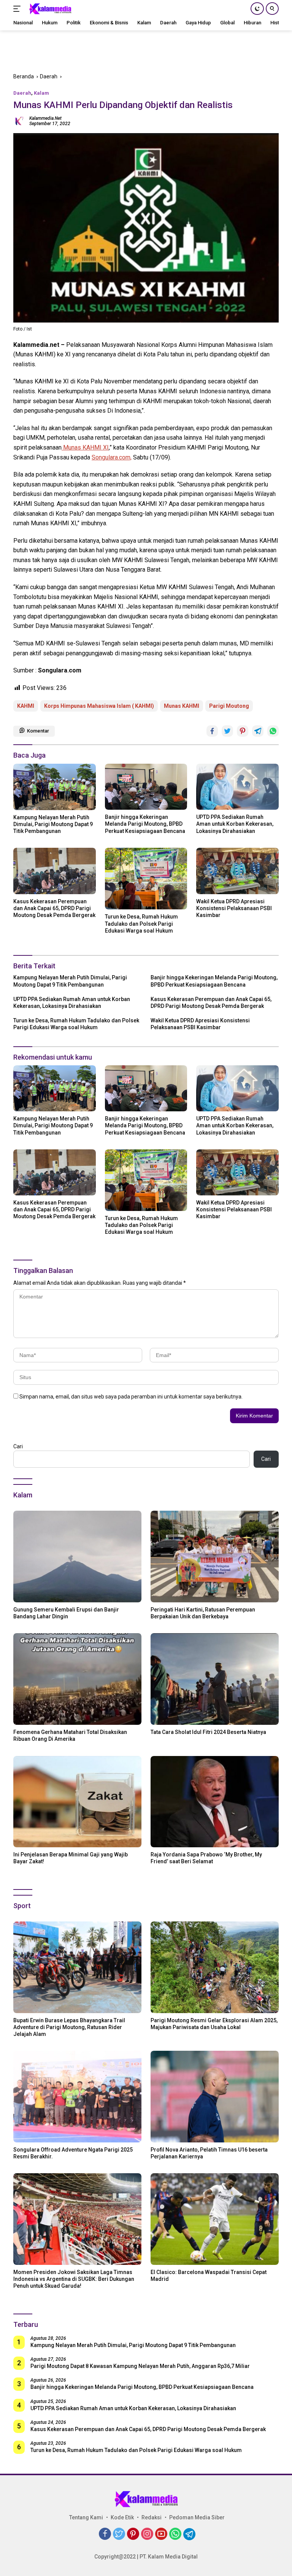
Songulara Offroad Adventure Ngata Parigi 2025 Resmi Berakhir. (73, 2153)
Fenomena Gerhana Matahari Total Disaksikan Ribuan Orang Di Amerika (70, 1735)
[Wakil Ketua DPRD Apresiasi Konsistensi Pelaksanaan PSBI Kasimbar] (237, 871)
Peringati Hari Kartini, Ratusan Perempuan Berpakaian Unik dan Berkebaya (203, 1613)
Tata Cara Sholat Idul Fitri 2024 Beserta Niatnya (208, 1732)
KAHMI (26, 706)
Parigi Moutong (229, 706)
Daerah (22, 93)
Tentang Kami (86, 2517)
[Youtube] (161, 2534)
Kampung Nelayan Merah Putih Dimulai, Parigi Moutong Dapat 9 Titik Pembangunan (53, 824)
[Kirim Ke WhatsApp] (273, 731)
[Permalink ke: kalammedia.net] (19, 120)
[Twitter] (119, 2534)
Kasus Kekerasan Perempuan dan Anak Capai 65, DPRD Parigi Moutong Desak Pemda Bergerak (54, 908)
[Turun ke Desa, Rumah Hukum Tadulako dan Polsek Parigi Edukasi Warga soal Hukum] (146, 879)
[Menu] (18, 9)
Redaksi (152, 2517)
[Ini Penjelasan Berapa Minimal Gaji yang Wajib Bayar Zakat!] (77, 1802)
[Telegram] (189, 2534)
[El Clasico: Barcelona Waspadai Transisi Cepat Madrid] (215, 2219)
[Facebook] (105, 2534)
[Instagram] (147, 2534)
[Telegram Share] (258, 731)
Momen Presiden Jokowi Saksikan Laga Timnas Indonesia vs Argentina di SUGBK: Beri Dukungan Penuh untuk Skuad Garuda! (74, 2279)
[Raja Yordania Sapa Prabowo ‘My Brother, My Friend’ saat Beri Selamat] (215, 1802)
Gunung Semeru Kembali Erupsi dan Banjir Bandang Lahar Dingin (66, 1613)
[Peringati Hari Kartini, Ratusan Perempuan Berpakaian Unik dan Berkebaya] (215, 1557)
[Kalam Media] (49, 9)
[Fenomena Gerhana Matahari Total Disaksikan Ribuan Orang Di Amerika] (77, 1679)
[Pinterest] (133, 2534)
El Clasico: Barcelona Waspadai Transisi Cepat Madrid (209, 2276)
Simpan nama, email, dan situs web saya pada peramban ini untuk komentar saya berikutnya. (131, 1397)
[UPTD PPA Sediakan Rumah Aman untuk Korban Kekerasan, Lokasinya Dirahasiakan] (237, 787)
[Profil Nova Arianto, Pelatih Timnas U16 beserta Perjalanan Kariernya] (215, 2097)
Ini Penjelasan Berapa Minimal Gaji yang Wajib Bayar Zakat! (71, 1858)
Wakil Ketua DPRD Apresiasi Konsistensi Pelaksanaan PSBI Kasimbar (234, 908)
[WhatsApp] (175, 2534)
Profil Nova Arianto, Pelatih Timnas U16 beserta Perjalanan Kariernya (209, 2153)
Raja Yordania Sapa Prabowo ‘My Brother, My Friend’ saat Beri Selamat (206, 1858)
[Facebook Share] (212, 731)
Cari (18, 1446)
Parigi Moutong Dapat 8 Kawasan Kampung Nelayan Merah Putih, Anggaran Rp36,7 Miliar (140, 2366)
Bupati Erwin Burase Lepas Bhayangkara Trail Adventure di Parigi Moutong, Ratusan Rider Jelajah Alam (69, 2027)
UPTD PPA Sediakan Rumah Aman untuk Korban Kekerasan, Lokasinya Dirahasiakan (235, 824)
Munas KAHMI (182, 706)
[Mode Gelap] (257, 9)
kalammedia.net (45, 118)
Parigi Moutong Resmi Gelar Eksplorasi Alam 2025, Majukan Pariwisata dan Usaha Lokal (214, 2024)
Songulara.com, (112, 457)
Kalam (41, 93)
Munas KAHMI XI (85, 447)
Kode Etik (122, 2517)
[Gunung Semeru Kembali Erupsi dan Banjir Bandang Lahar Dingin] (77, 1557)
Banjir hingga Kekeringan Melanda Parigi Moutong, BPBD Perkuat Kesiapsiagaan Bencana (145, 824)
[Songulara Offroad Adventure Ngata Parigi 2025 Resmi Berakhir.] (77, 2097)
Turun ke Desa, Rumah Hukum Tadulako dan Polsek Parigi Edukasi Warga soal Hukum (141, 923)
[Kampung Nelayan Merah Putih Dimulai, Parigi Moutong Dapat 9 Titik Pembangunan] (55, 787)
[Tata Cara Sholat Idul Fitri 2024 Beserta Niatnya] (215, 1679)
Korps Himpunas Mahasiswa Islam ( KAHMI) (99, 706)
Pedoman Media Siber (197, 2517)
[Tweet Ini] (227, 731)
